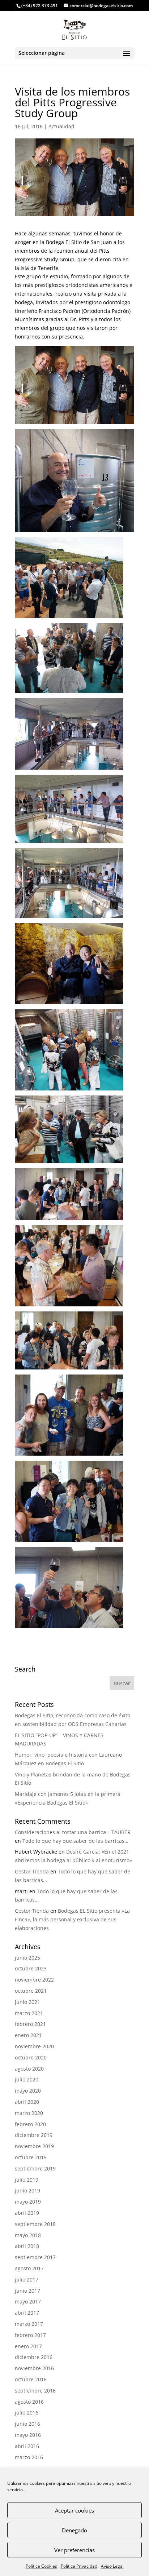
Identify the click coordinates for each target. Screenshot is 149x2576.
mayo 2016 (28, 2435)
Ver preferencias (74, 2550)
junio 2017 (27, 2291)
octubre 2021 (31, 1991)
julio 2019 (27, 2180)
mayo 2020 (28, 2091)
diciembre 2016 (34, 2357)
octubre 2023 (31, 1968)
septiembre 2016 (35, 2391)
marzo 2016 (29, 2457)
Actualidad (61, 126)
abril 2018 (27, 2246)
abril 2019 (27, 2213)
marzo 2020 (29, 2113)
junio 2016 (27, 2424)
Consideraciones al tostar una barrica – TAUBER (73, 1832)
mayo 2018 (28, 2235)
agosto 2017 (29, 2268)
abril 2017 (27, 2313)
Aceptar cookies (74, 2510)
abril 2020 (27, 2102)
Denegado (74, 2530)
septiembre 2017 (35, 2257)
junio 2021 (27, 2002)
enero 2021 (28, 2035)
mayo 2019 (28, 2202)
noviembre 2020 (34, 2046)
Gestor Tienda (32, 1871)
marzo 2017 (29, 2324)
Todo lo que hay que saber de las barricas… (75, 1841)
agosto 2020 (29, 2069)
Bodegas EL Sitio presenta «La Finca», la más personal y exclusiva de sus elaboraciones (72, 1919)
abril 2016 (27, 2446)
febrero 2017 (30, 2335)
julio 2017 (27, 2280)
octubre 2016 (31, 2379)
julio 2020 (27, 2079)
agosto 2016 (29, 2402)
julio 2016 (27, 2413)
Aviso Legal (112, 2566)
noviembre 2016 (34, 2368)
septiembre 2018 (35, 2224)
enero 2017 (28, 2346)
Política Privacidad (79, 2566)
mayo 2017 (28, 2301)
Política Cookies (41, 2566)
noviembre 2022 (34, 1980)
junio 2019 (27, 2190)
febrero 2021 (30, 2024)
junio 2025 (27, 1958)
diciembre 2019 (34, 2135)
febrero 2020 (30, 2124)
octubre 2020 (31, 2057)
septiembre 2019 (35, 2168)
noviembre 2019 (34, 2146)
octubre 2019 (31, 2157)
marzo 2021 (29, 2013)
